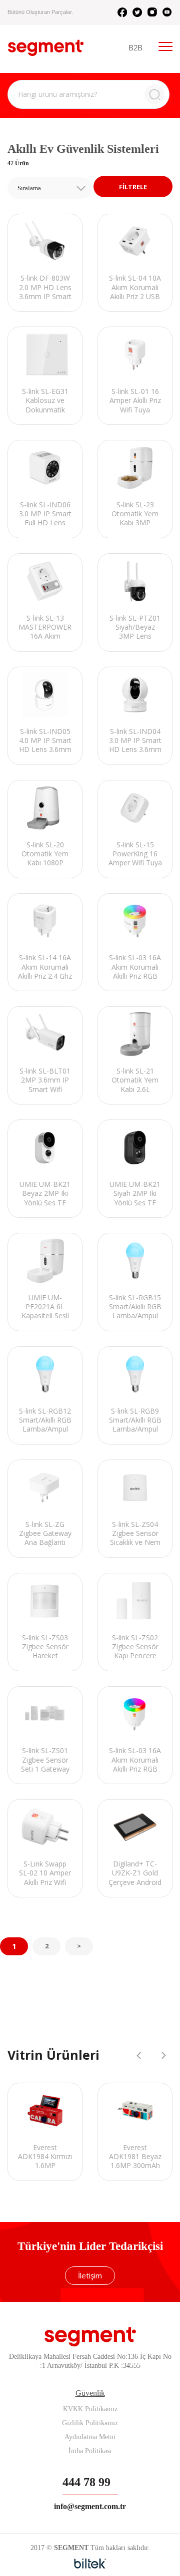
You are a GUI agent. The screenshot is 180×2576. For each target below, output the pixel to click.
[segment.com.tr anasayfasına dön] (46, 48)
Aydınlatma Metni (90, 2437)
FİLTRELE (133, 187)
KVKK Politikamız (90, 2409)
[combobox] (50, 188)
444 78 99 (86, 2482)
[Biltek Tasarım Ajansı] (90, 2564)
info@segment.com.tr (90, 2506)
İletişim (90, 2275)
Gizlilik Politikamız (90, 2423)
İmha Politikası (90, 2451)
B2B (135, 48)
